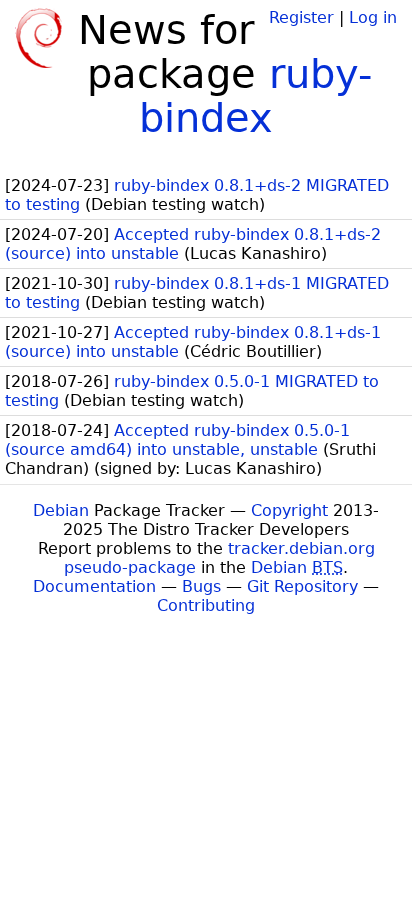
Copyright (289, 510)
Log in (373, 17)
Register (301, 17)
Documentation (94, 586)
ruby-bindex (255, 96)
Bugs (201, 586)
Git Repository (302, 586)
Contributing (206, 605)
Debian (61, 510)
